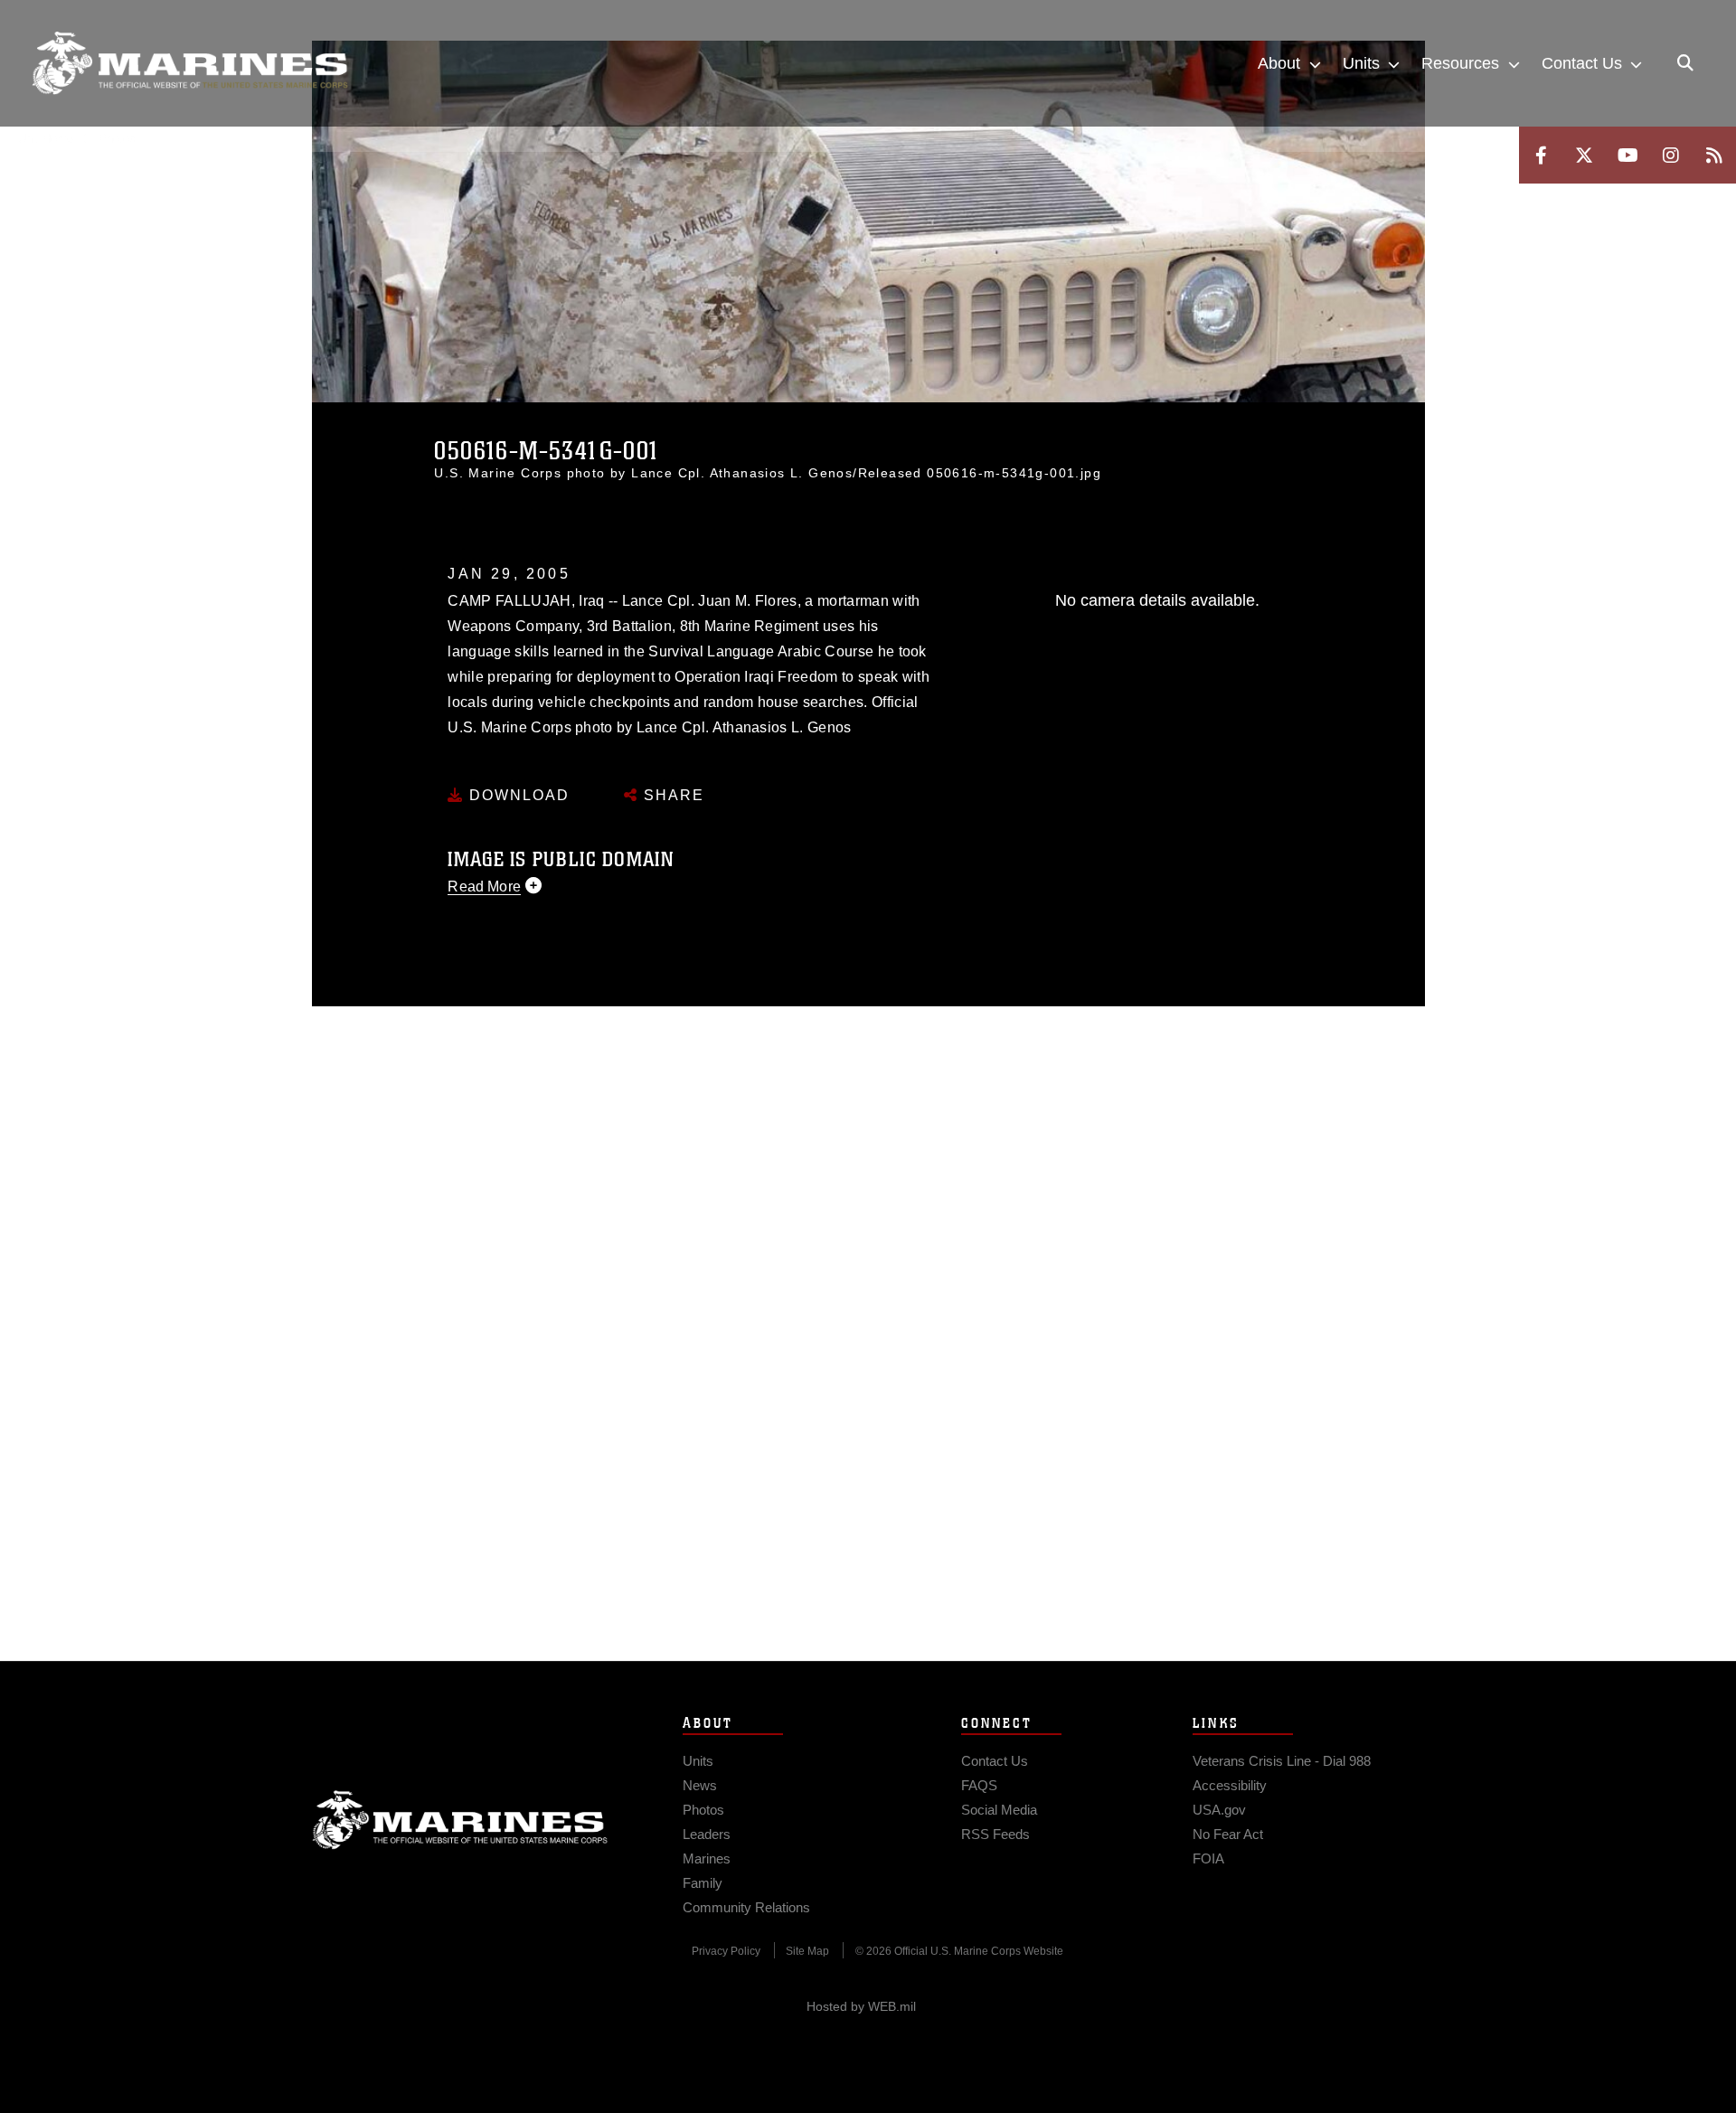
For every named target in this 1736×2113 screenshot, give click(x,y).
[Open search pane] (1685, 63)
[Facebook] (1541, 155)
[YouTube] (1627, 155)
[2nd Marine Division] (190, 63)
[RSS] (1714, 155)
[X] (1584, 155)
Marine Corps (460, 1820)
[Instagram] (1671, 155)
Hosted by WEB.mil (861, 2006)
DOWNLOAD (517, 795)
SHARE (671, 795)
